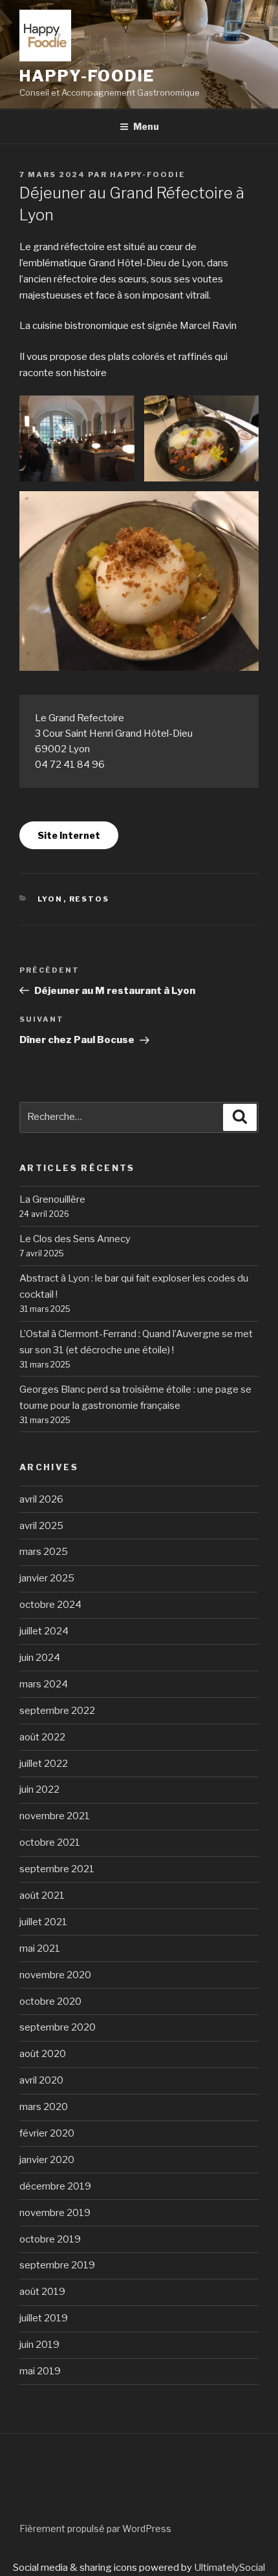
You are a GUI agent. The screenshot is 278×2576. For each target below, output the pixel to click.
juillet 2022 (44, 1764)
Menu (146, 126)
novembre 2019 (55, 2213)
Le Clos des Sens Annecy (75, 1239)
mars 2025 (44, 1552)
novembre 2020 (55, 1975)
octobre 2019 (50, 2239)
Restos (90, 899)
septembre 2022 (57, 1711)
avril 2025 (41, 1526)
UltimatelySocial (230, 2568)
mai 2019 (40, 2371)
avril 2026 (41, 1499)
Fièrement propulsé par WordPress (95, 2528)
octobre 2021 (50, 1842)
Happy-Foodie (148, 174)
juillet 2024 (44, 1631)
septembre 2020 (58, 2027)
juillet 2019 (44, 2318)
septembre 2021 (57, 1869)
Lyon (50, 899)
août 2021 (42, 1895)
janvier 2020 (47, 2160)
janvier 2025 (47, 1578)
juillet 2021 (43, 1922)
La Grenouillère (52, 1199)
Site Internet (69, 835)
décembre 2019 (55, 2186)
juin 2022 (39, 1789)
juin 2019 (39, 2345)
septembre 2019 (57, 2265)
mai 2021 (40, 1948)
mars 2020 (44, 2107)
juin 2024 (40, 1658)
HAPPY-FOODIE (87, 76)
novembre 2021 (55, 1816)
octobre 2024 (50, 1605)
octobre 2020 (50, 2001)
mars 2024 (44, 1684)
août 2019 (42, 2292)
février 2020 (47, 2133)
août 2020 (43, 2054)
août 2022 (42, 1737)
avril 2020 (41, 2080)
